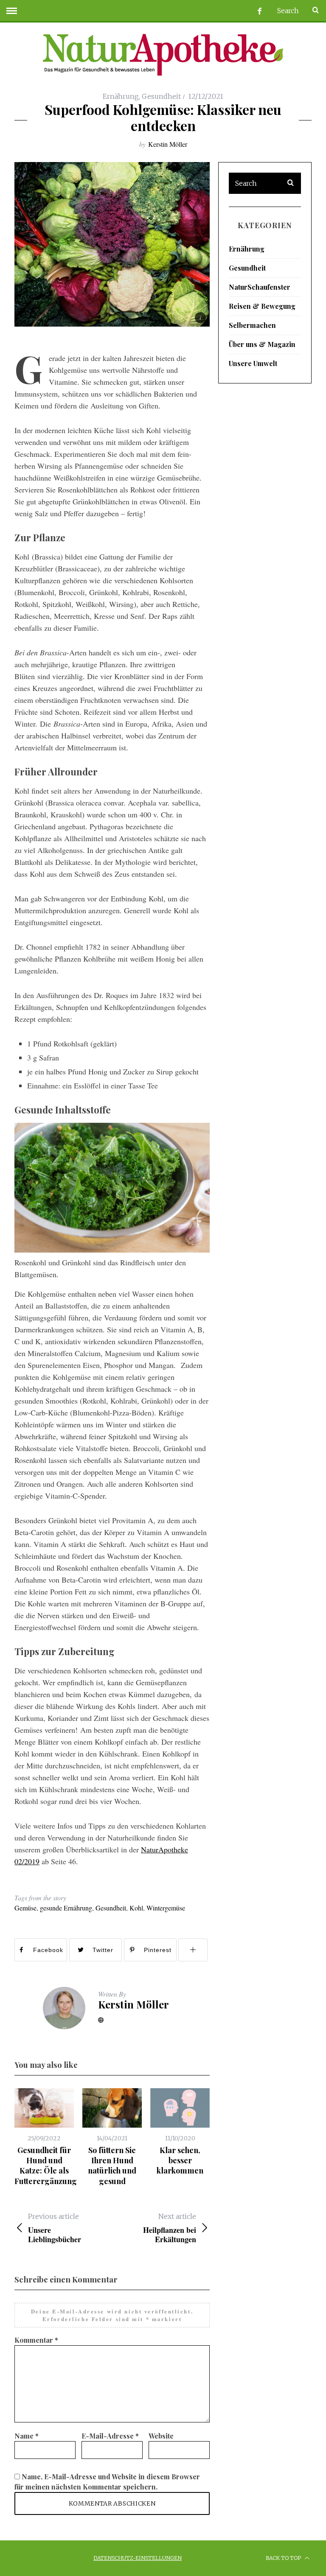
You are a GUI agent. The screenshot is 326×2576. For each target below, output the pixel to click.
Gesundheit (161, 96)
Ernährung (121, 96)
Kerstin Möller (168, 144)
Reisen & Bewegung (262, 306)
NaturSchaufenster (260, 287)
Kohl (136, 1908)
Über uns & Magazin (262, 344)
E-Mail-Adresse (110, 2436)
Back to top (284, 2558)
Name (27, 2436)
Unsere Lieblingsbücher (55, 2228)
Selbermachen (252, 325)
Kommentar (36, 2340)
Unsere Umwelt (253, 363)
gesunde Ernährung (66, 1908)
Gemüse (25, 1908)
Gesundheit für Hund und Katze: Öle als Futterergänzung (46, 2166)
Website (161, 2436)
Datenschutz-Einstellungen (138, 2558)
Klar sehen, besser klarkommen (180, 2161)
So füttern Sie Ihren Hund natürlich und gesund (112, 2166)
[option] (44, 2137)
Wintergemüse (166, 1908)
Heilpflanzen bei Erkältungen (170, 2228)
